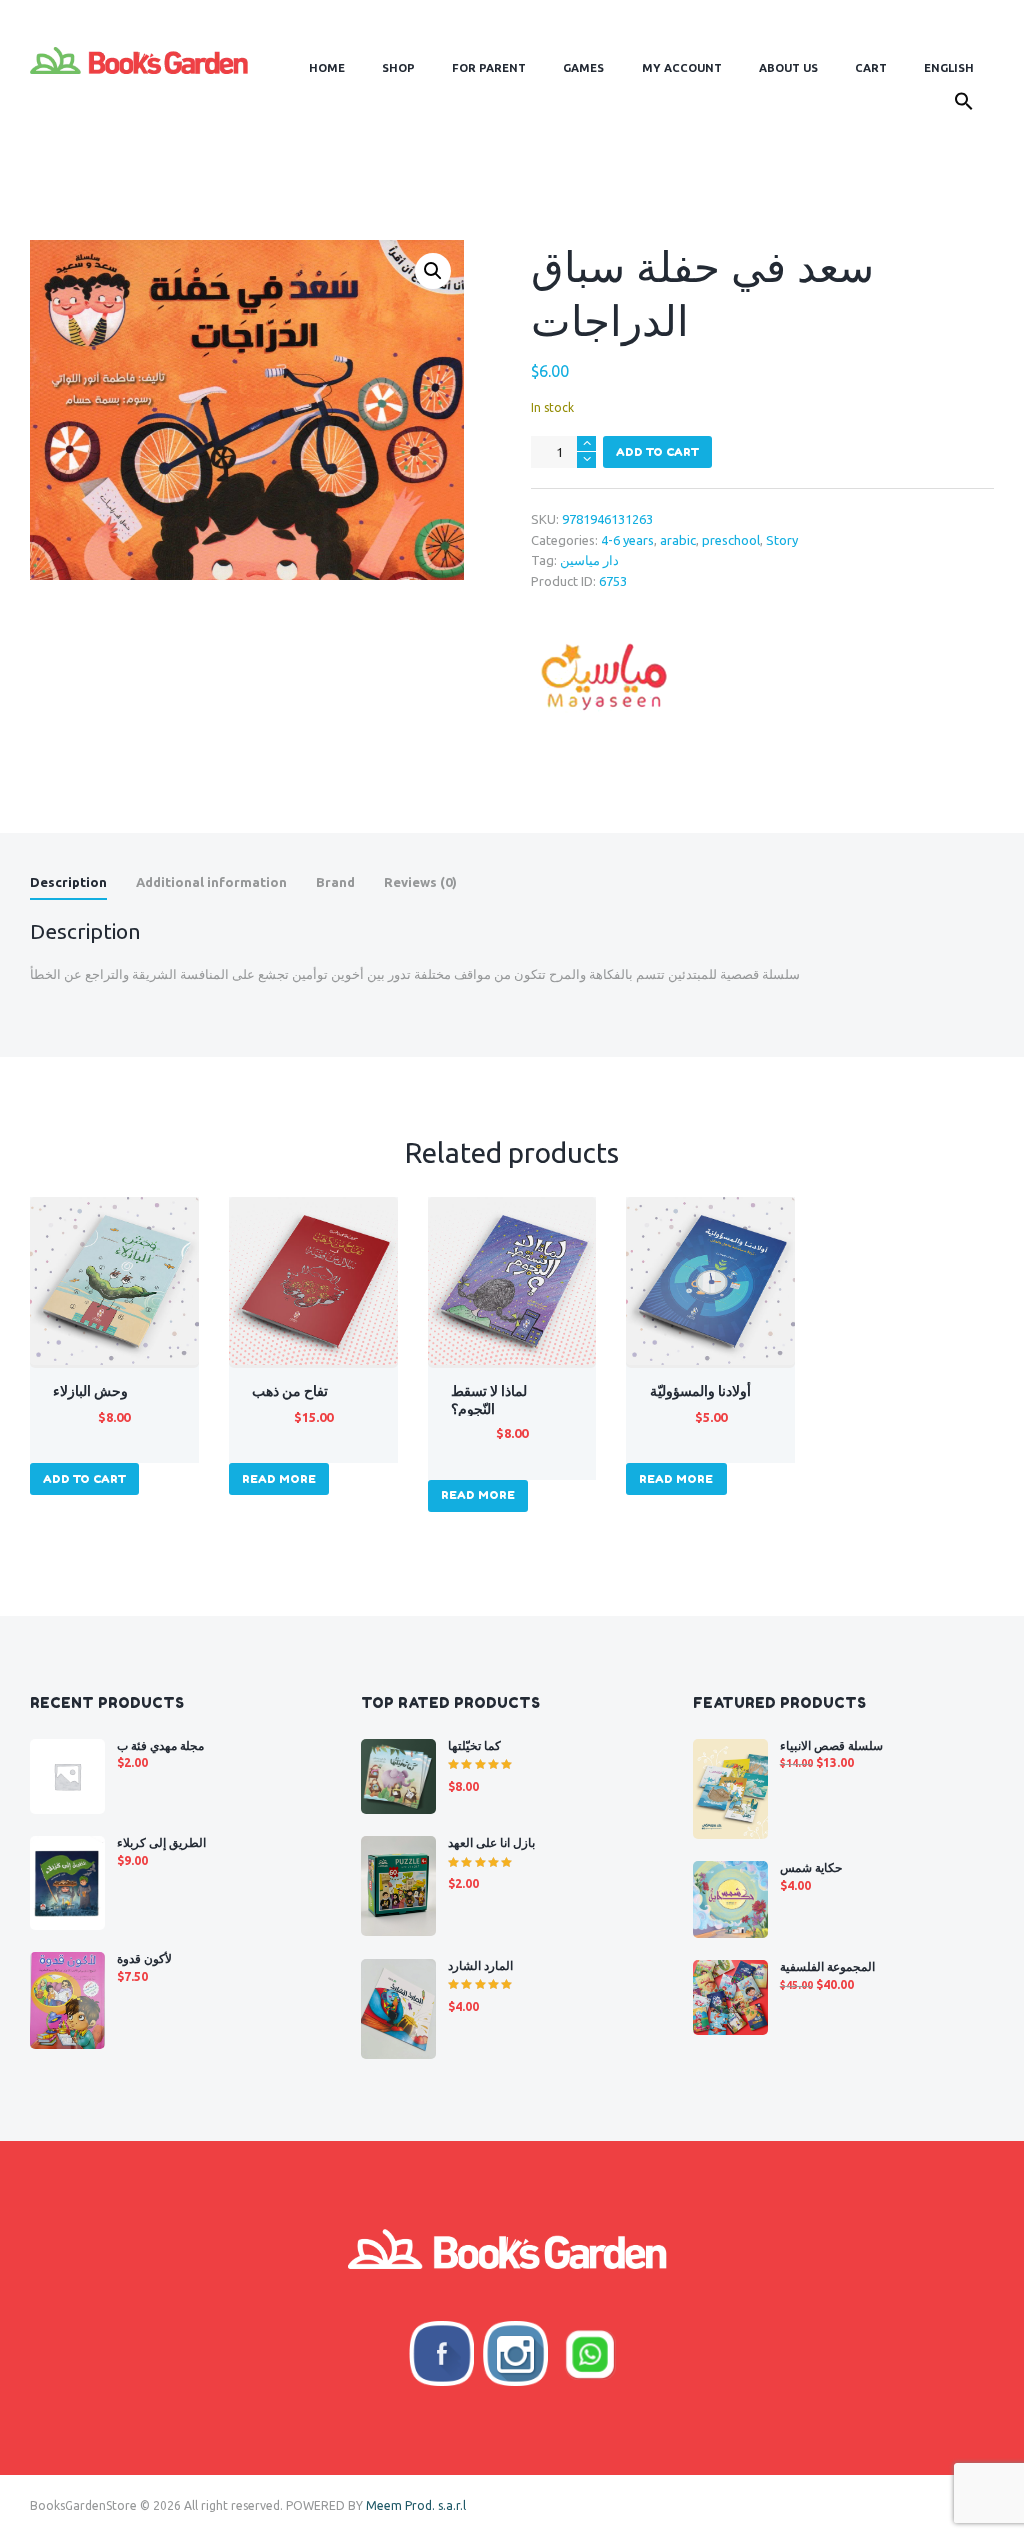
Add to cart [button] (84, 1479)
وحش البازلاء (90, 1391)
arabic (678, 540)
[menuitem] (949, 68)
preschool (731, 540)
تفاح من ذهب (290, 1391)
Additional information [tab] (211, 882)
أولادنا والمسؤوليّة (700, 1391)
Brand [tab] (335, 882)
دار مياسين (589, 560)
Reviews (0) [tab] (420, 882)
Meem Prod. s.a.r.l (416, 2505)
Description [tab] (68, 882)
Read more (279, 1479)
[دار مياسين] (606, 680)
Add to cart (657, 452)
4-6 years (627, 540)
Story (782, 540)
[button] (964, 104)
